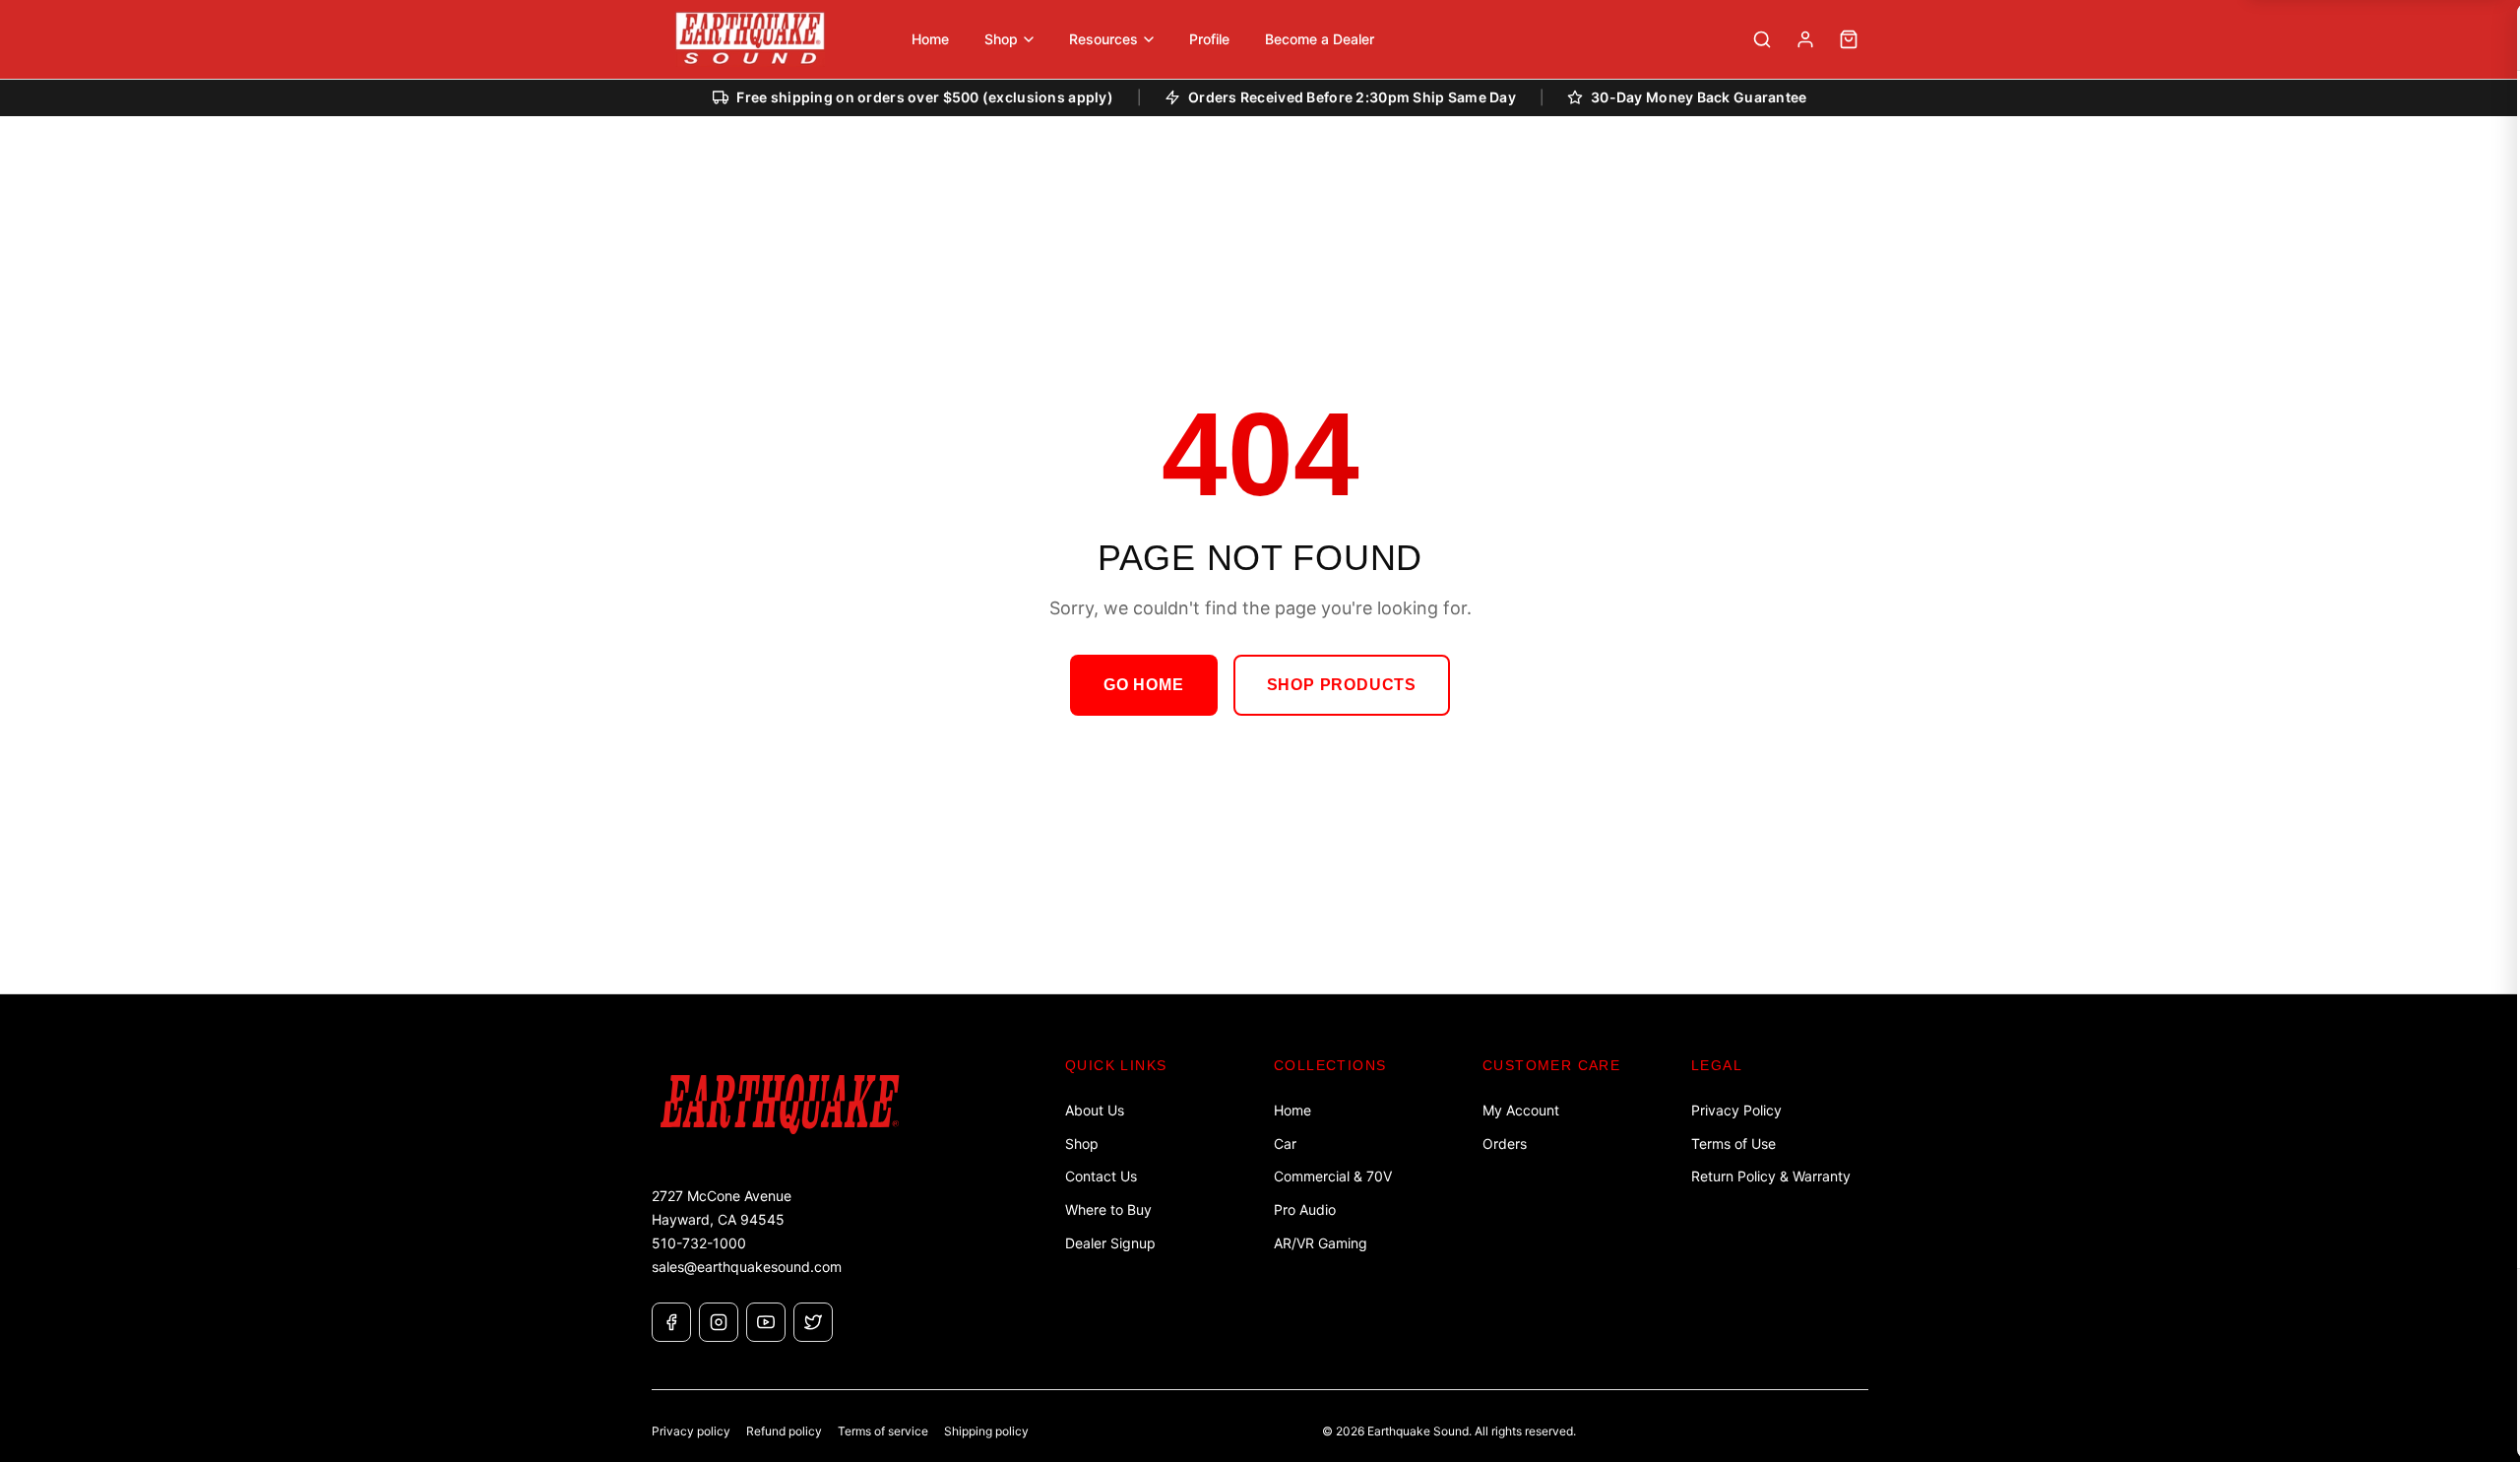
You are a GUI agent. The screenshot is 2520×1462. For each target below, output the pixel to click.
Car (1285, 1144)
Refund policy (784, 1431)
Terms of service (883, 1431)
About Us (1095, 1110)
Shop (1082, 1144)
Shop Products (1342, 685)
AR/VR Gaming (1321, 1243)
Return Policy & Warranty (1771, 1176)
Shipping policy (986, 1431)
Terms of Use (1733, 1144)
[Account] (1805, 39)
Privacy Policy (1736, 1110)
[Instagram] (719, 1322)
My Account (1521, 1110)
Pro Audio (1305, 1209)
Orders (1505, 1144)
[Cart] (1849, 39)
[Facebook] (671, 1322)
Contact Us (1101, 1176)
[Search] (1762, 39)
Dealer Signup (1110, 1243)
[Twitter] (813, 1322)
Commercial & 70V (1333, 1176)
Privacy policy (691, 1431)
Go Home (1144, 685)
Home (1292, 1110)
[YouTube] (766, 1322)
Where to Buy (1108, 1209)
